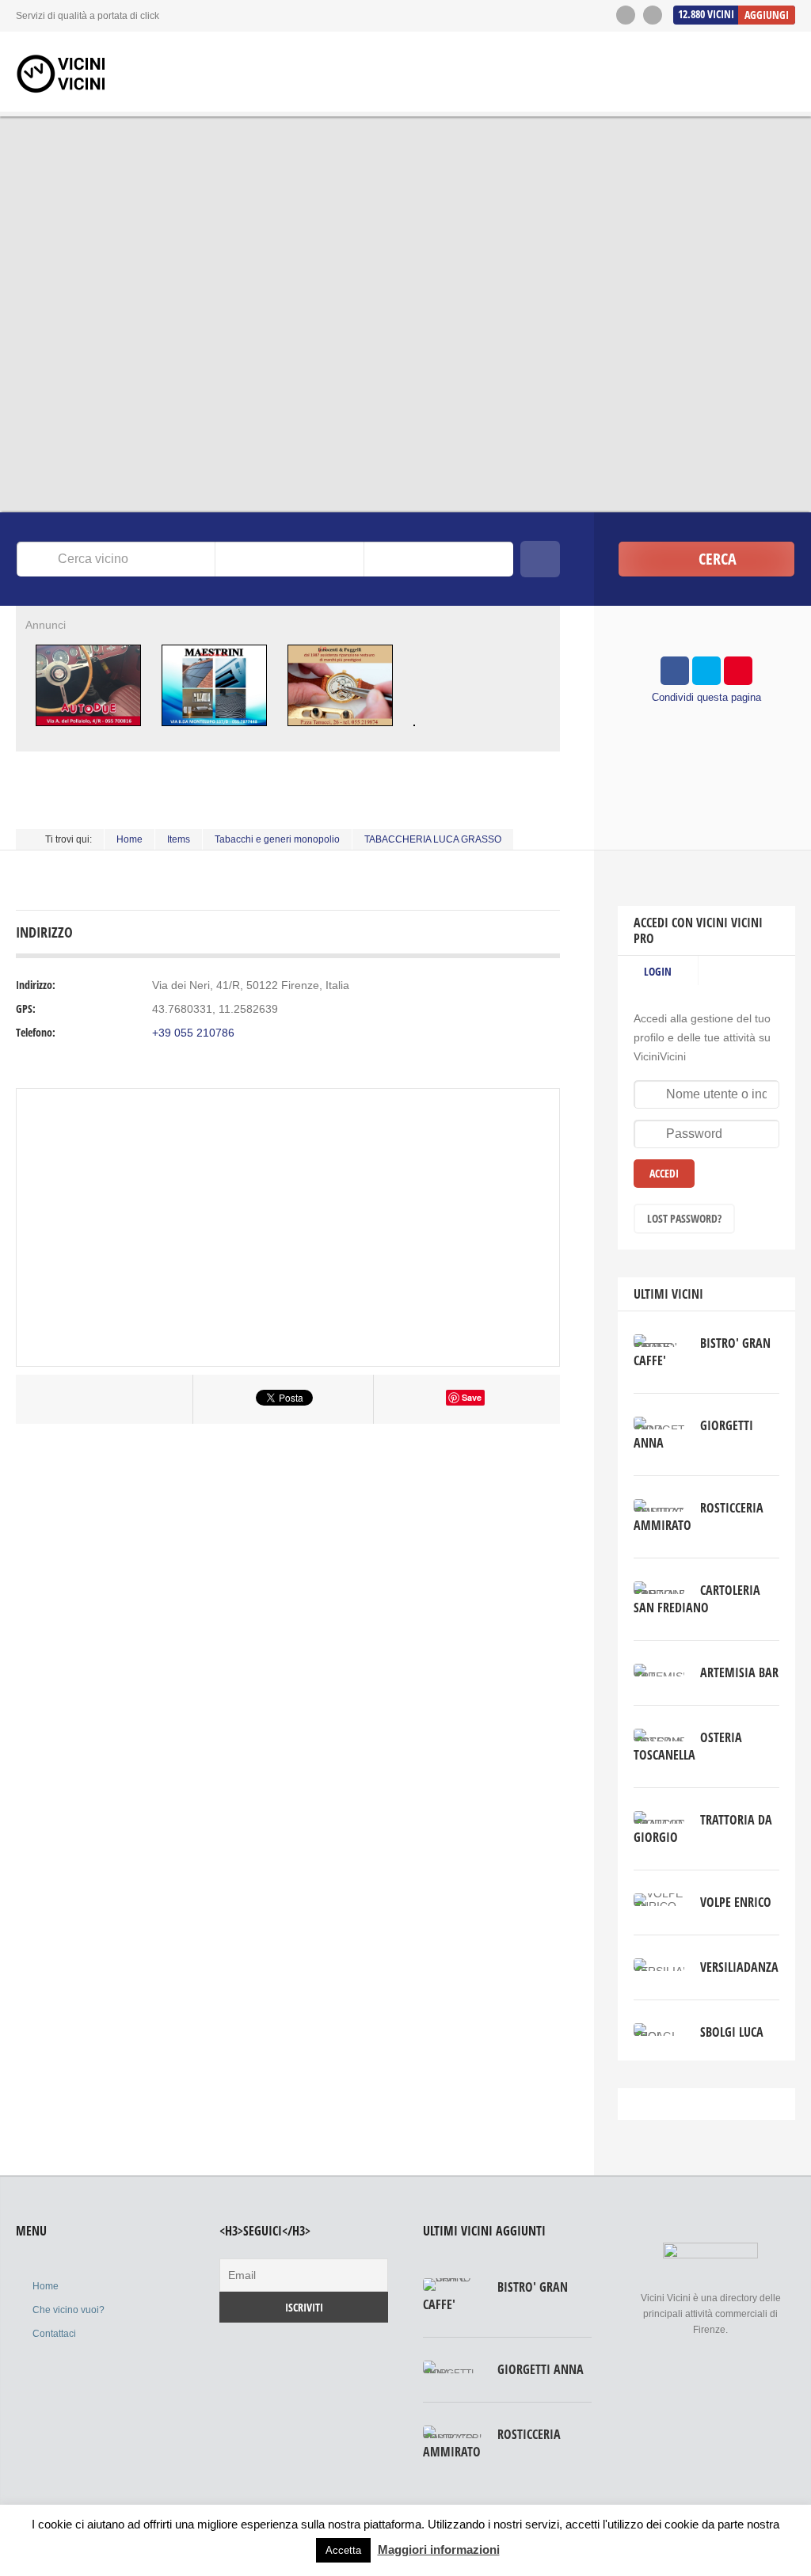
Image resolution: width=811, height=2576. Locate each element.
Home (129, 839)
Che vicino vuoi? (69, 2310)
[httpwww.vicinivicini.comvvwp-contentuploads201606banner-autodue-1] (88, 732)
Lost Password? (684, 1218)
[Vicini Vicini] (63, 74)
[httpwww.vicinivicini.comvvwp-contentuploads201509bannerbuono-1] (415, 732)
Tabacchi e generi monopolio (277, 839)
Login (658, 971)
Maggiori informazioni (439, 2549)
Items (179, 839)
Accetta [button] (343, 2550)
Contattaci (54, 2334)
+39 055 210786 (193, 1033)
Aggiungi (767, 15)
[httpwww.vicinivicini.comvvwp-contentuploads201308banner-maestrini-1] (214, 732)
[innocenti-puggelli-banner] (340, 732)
